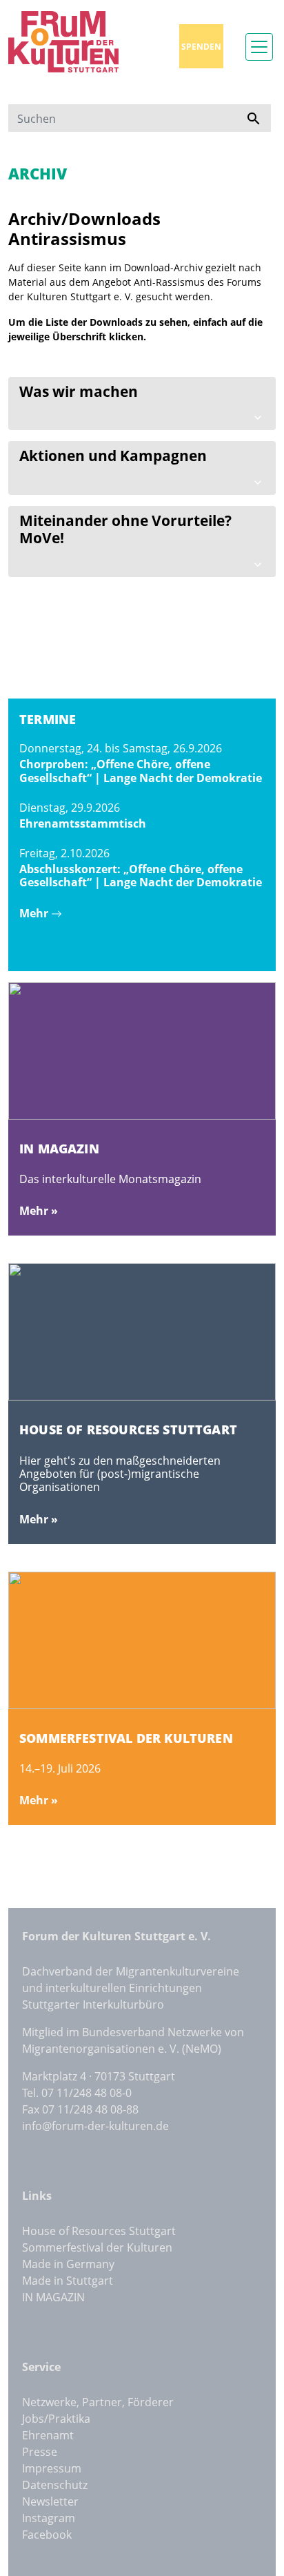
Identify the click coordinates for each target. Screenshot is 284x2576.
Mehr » (39, 1211)
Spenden (201, 47)
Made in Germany (68, 2264)
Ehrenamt (48, 2435)
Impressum (52, 2468)
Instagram (49, 2518)
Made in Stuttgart (68, 2281)
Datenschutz (55, 2485)
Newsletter (50, 2501)
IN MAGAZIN (53, 2297)
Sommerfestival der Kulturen (97, 2247)
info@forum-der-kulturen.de (95, 2126)
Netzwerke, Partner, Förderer (98, 2402)
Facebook (47, 2535)
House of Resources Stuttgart (99, 2231)
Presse (40, 2452)
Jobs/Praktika (56, 2419)
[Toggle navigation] (259, 47)
